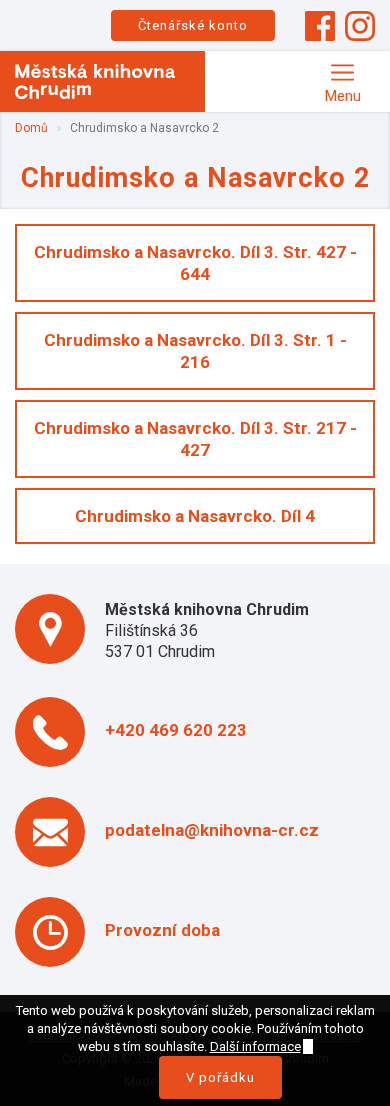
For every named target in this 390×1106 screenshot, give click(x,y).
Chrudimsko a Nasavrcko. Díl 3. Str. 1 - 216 (195, 351)
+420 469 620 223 (176, 730)
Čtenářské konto (193, 25)
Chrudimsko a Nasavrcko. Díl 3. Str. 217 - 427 (195, 439)
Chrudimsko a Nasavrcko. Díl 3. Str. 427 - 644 (195, 263)
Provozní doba (162, 930)
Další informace (255, 1046)
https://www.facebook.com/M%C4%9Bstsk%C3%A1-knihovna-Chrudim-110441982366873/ (320, 26)
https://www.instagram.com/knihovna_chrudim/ (360, 26)
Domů (31, 128)
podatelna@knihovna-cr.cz (212, 830)
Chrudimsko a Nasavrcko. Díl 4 (195, 516)
